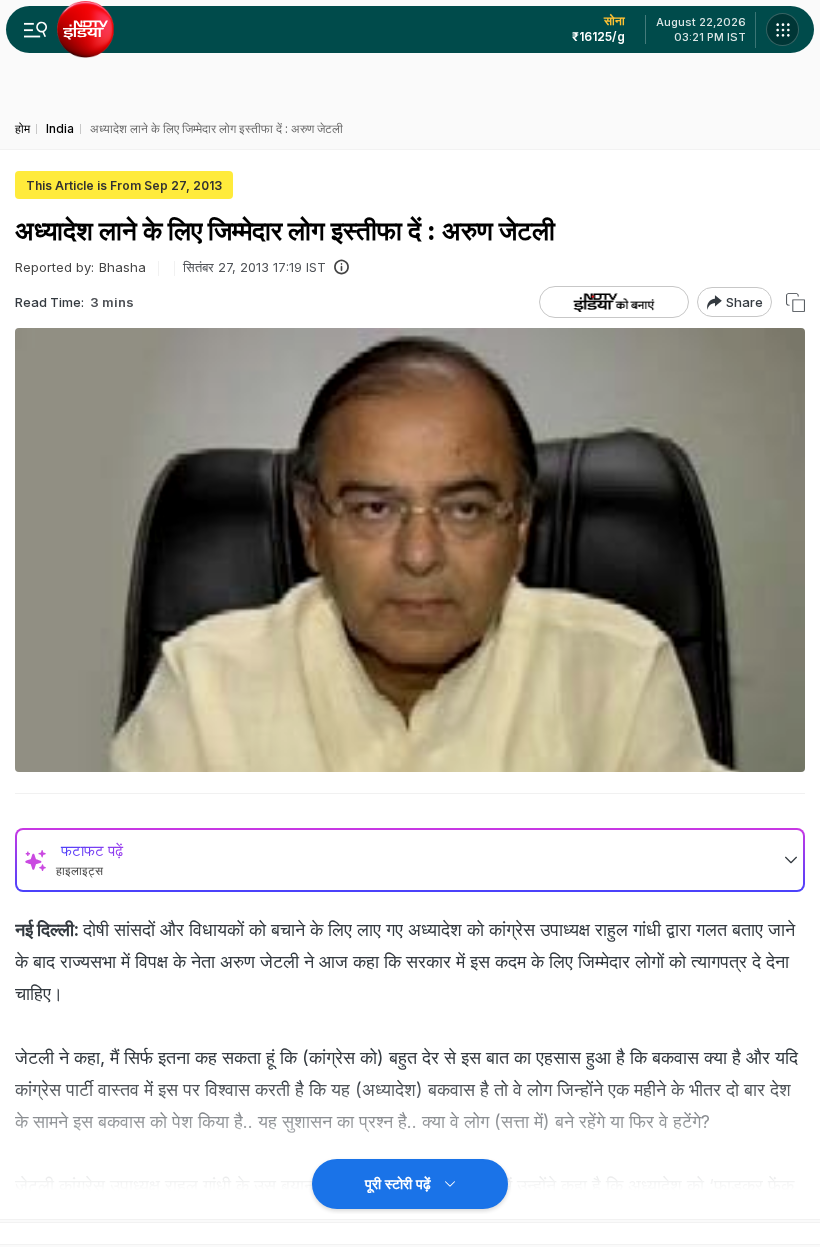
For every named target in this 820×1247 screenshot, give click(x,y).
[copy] (795, 302)
